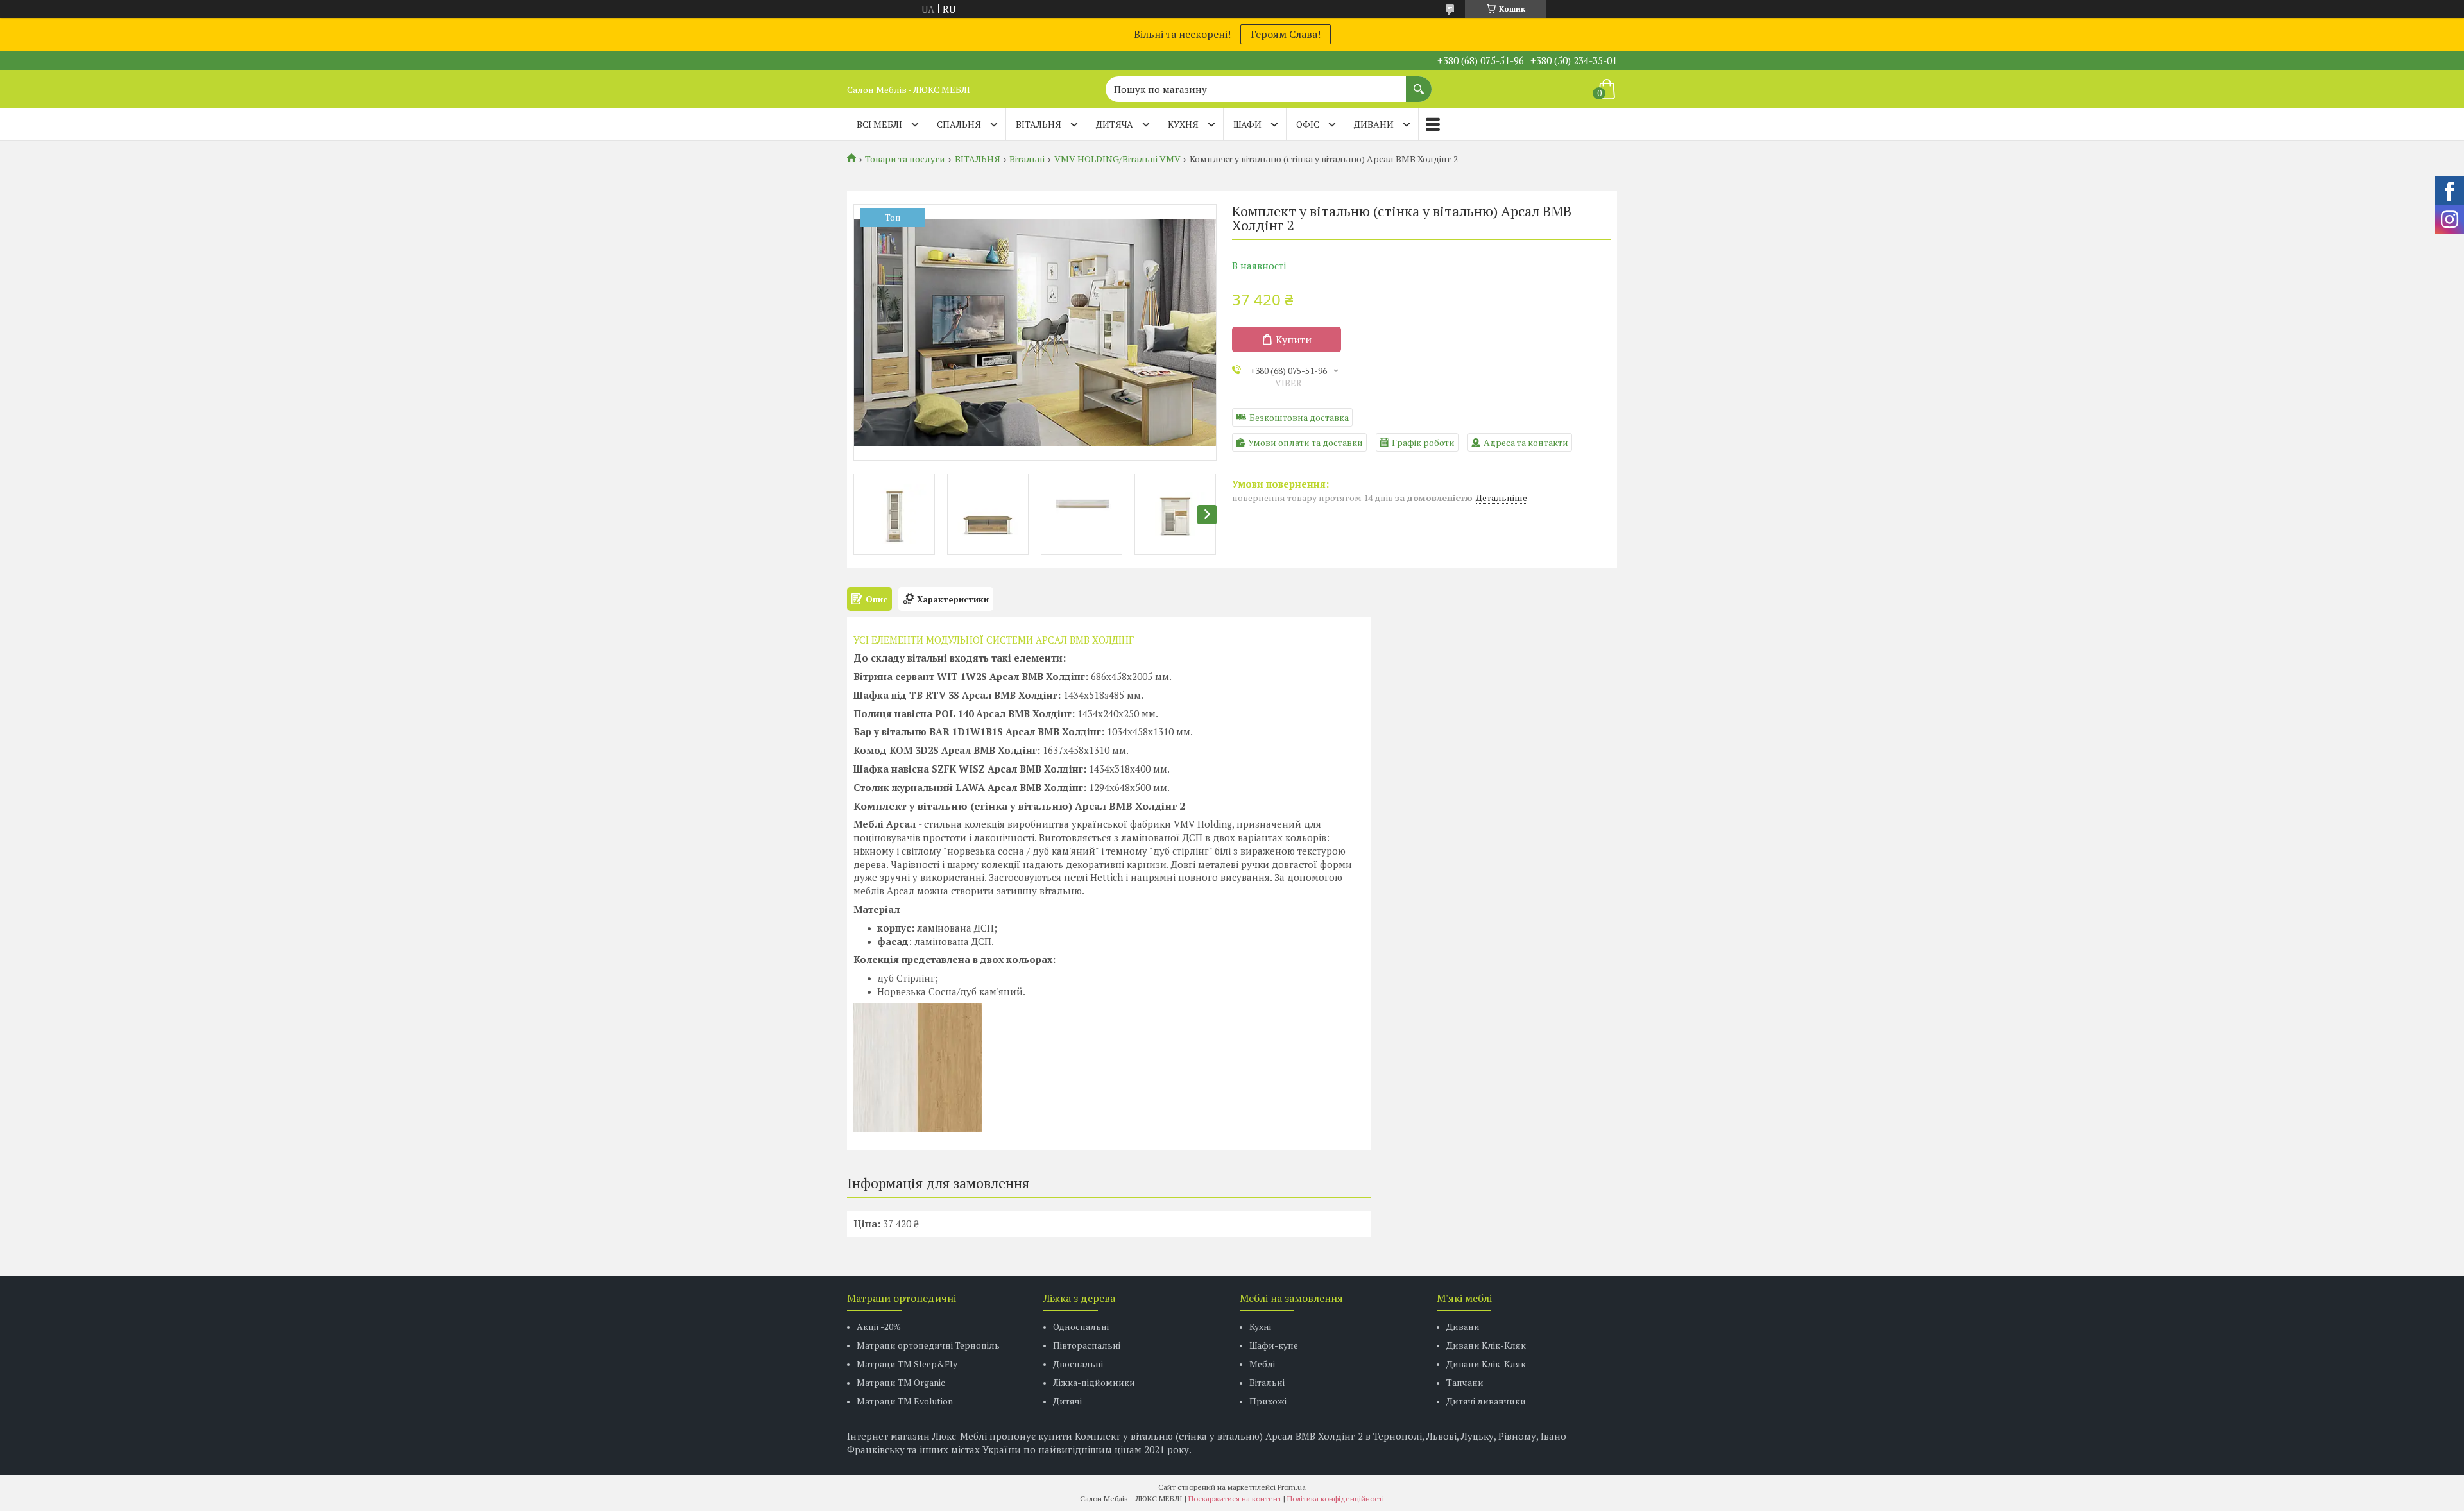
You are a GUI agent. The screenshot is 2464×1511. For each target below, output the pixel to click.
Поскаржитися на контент (1235, 1498)
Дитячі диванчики (1486, 1401)
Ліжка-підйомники (1094, 1382)
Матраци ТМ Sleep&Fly (907, 1364)
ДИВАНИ (1374, 124)
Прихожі (1268, 1401)
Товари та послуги (905, 159)
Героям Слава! (1286, 34)
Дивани (1463, 1327)
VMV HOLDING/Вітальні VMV (1117, 159)
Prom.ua (1292, 1487)
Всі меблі (879, 124)
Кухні (1260, 1327)
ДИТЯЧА (1115, 124)
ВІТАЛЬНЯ (1039, 124)
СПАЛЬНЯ (959, 124)
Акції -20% (879, 1327)
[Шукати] (1419, 83)
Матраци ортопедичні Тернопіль (928, 1345)
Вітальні (1027, 159)
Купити (1294, 339)
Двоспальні (1078, 1364)
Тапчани (1465, 1382)
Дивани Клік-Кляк (1486, 1345)
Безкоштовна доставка (1299, 417)
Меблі (1262, 1364)
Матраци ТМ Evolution (905, 1401)
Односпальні (1081, 1327)
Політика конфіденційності (1336, 1498)
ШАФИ (1247, 124)
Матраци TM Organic (901, 1382)
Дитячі (1067, 1401)
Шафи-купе (1274, 1345)
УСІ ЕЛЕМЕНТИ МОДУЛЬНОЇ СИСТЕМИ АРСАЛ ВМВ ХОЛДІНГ (994, 640)
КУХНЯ (1183, 124)
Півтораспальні (1087, 1345)
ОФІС (1308, 124)
